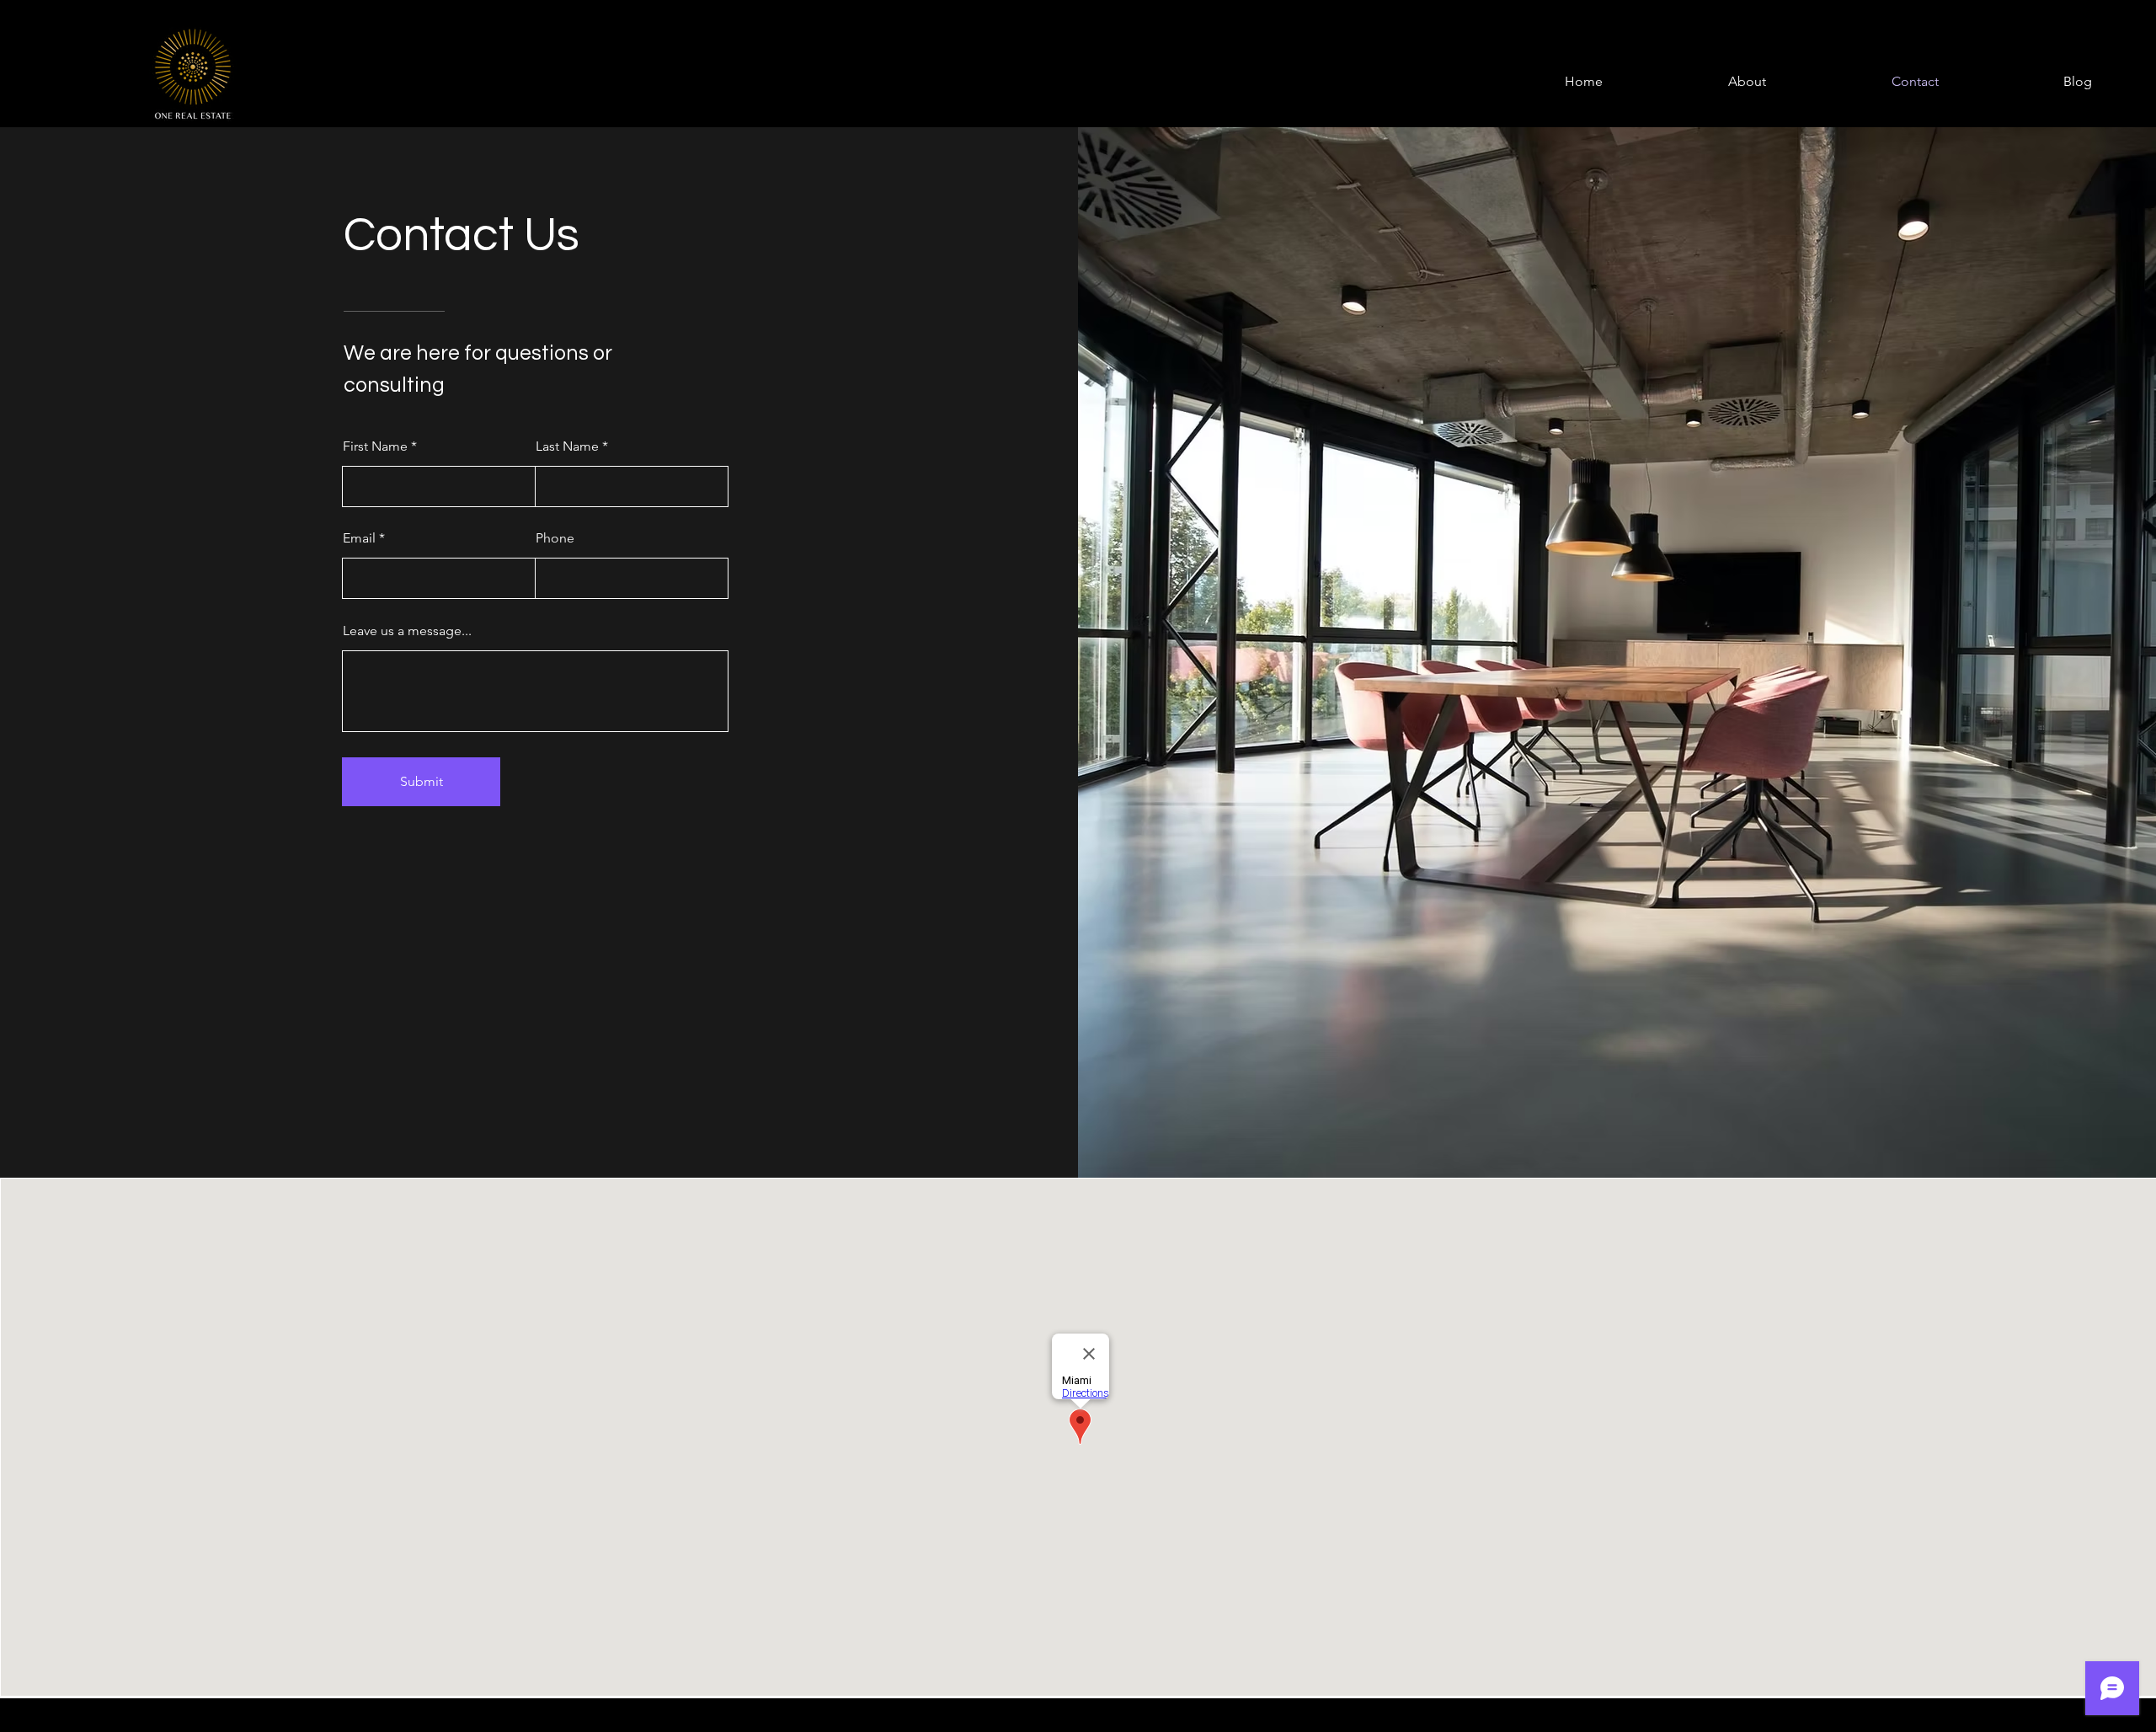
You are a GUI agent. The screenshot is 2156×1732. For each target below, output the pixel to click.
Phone (555, 538)
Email (359, 538)
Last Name (567, 446)
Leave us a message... (407, 631)
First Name (375, 446)
